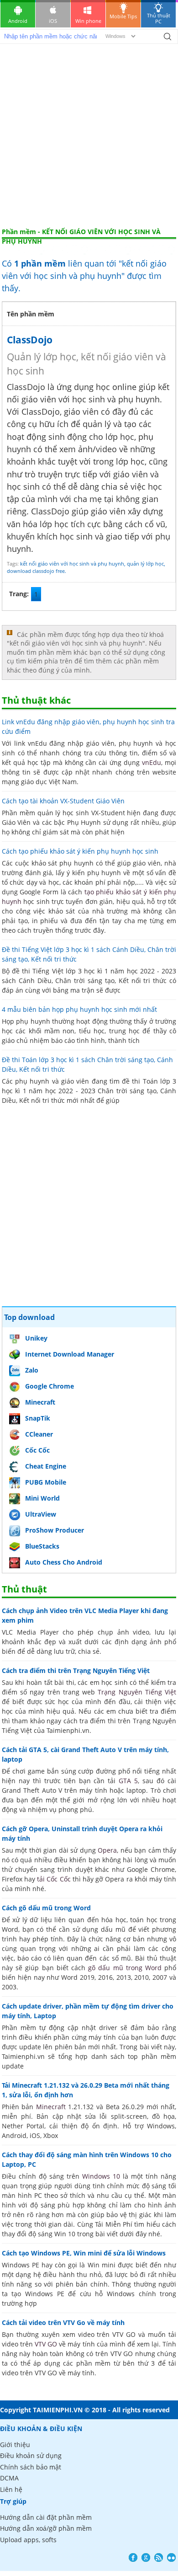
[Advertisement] (89, 134)
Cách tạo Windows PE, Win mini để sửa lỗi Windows (84, 2253)
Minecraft (40, 1402)
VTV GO (46, 2344)
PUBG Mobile (46, 1482)
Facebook (133, 2557)
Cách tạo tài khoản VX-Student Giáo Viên (63, 801)
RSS (159, 2557)
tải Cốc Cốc (54, 1879)
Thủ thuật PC (159, 18)
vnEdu (152, 762)
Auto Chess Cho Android (64, 1562)
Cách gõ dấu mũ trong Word (46, 1908)
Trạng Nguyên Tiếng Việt (137, 1692)
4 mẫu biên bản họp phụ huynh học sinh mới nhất (79, 1009)
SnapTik (38, 1418)
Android (18, 21)
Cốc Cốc (37, 1450)
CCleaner (39, 1434)
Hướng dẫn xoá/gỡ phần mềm (46, 2528)
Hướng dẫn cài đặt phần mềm (46, 2517)
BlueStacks (42, 1546)
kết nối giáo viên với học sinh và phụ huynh (72, 564)
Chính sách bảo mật (31, 2467)
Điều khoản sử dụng (31, 2456)
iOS (53, 21)
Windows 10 (101, 2176)
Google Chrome (50, 1386)
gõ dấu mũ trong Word (125, 1968)
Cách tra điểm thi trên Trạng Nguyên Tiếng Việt (76, 1670)
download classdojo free (36, 571)
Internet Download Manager (70, 1354)
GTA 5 (128, 1781)
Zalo (32, 1370)
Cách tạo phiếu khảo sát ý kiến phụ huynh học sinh (80, 851)
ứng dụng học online (97, 387)
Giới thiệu (15, 2445)
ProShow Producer (55, 1530)
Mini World (42, 1498)
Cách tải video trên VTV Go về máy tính (63, 2322)
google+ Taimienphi (146, 2557)
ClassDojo (30, 340)
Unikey (36, 1338)
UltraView (41, 1514)
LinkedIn (171, 2557)
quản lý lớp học (145, 564)
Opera (107, 1850)
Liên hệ (11, 2489)
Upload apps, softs (28, 2540)
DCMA (9, 2478)
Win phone (88, 21)
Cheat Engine (46, 1466)
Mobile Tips (123, 16)
